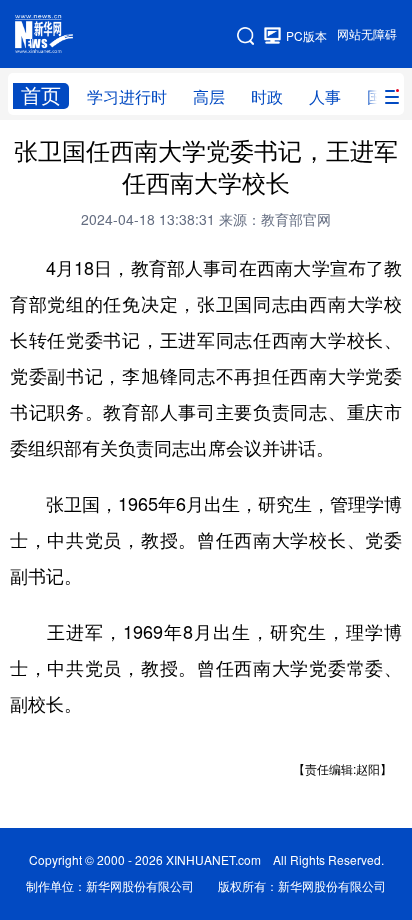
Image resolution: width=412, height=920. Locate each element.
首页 (41, 95)
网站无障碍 (367, 34)
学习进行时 (127, 97)
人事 (325, 97)
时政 (267, 97)
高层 (209, 97)
